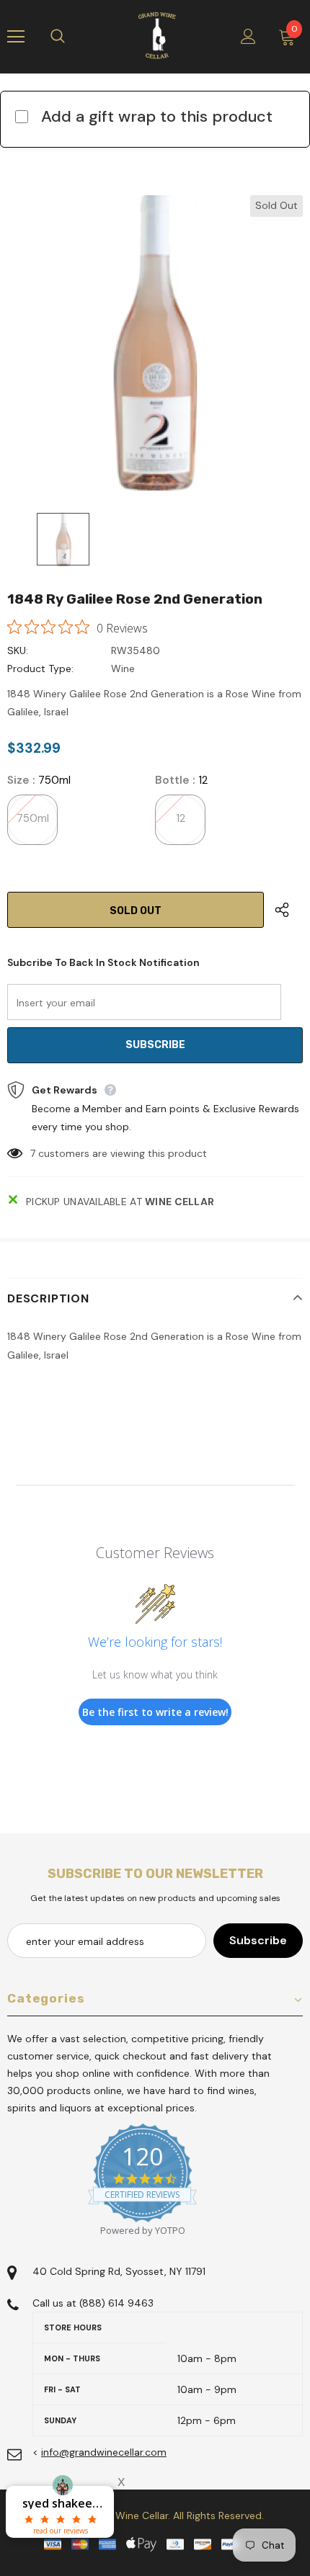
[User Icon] (248, 36)
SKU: (18, 650)
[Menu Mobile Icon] (16, 37)
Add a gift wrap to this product (157, 116)
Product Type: (40, 668)
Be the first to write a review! (155, 1712)
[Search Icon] (72, 37)
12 (181, 818)
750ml (33, 818)
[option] (155, 343)
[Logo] (157, 36)
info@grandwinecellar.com (104, 2452)
